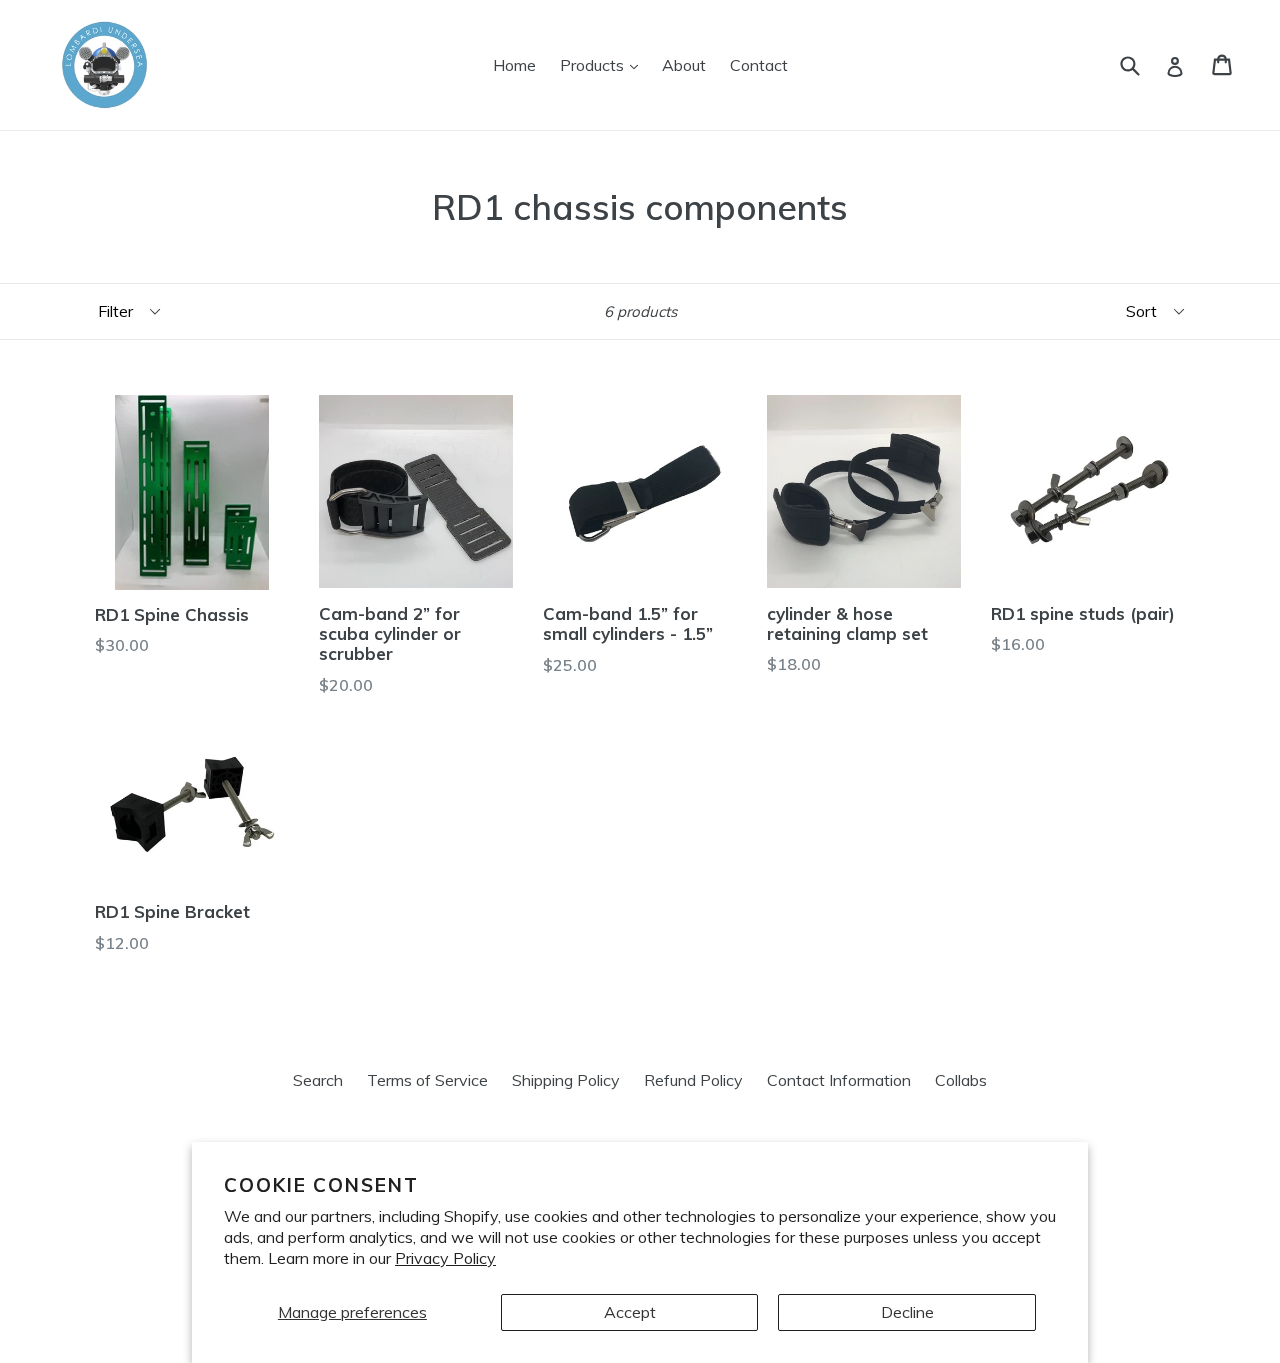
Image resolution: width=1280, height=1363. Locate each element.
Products (604, 64)
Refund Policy (693, 1080)
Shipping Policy (566, 1080)
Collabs (961, 1080)
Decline (907, 1312)
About (684, 65)
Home (514, 65)
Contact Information (839, 1080)
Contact (759, 65)
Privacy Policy (445, 1258)
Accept (630, 1312)
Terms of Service (427, 1080)
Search (318, 1080)
